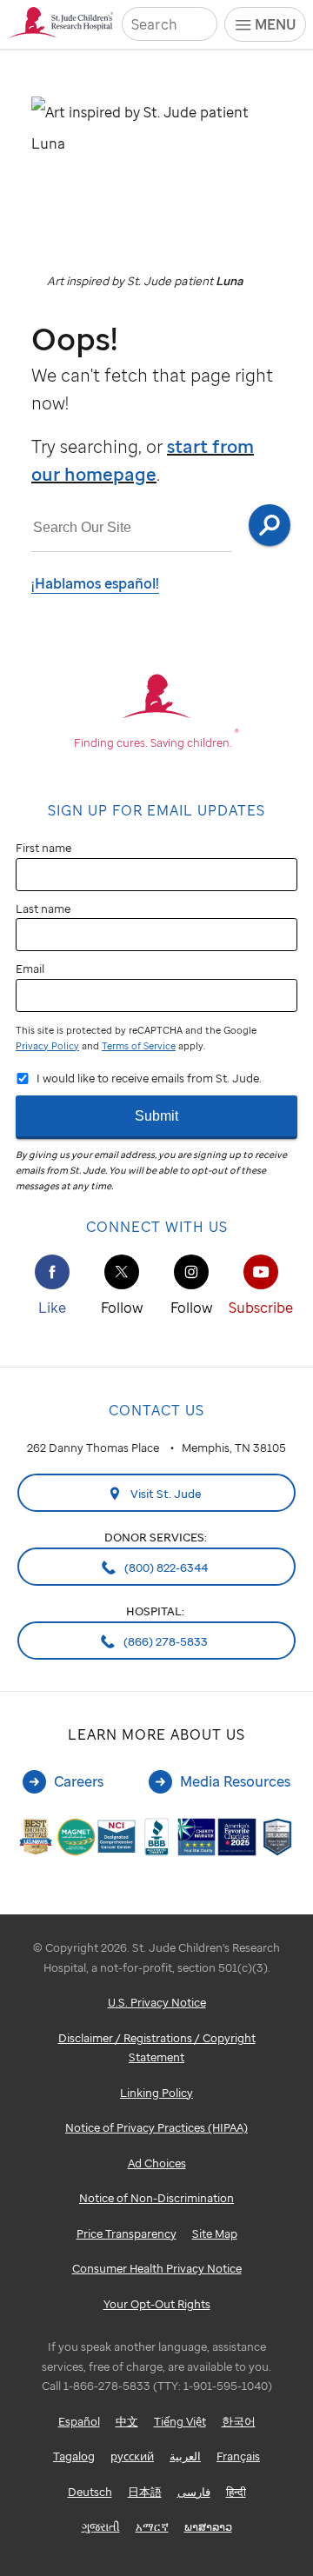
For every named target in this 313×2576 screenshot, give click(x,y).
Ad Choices (157, 2163)
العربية (185, 2456)
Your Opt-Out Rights (157, 2304)
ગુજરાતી (101, 2526)
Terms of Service (139, 1046)
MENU (275, 24)
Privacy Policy (47, 1046)
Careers (79, 1781)
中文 (127, 2421)
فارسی (194, 2492)
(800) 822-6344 (165, 1568)
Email (30, 968)
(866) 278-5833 (164, 1641)
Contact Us (156, 1410)
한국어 (239, 2421)
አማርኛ (152, 2526)
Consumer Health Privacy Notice (157, 2268)
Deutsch (90, 2492)
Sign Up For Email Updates (156, 810)
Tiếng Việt (180, 2421)
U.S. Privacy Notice (157, 2002)
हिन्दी (236, 2492)
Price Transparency (127, 2233)
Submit (156, 1116)
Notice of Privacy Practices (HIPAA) (156, 2127)
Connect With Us (157, 1227)
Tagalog (74, 2456)
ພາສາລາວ (208, 2526)
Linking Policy (156, 2093)
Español (79, 2421)
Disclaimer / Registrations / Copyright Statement (157, 2048)
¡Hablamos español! (95, 583)
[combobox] (131, 528)
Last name (43, 909)
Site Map (215, 2233)
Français (238, 2456)
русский (132, 2456)
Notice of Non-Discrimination (156, 2198)
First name (43, 848)
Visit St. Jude (165, 1494)
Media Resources (235, 1781)
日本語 (145, 2492)
